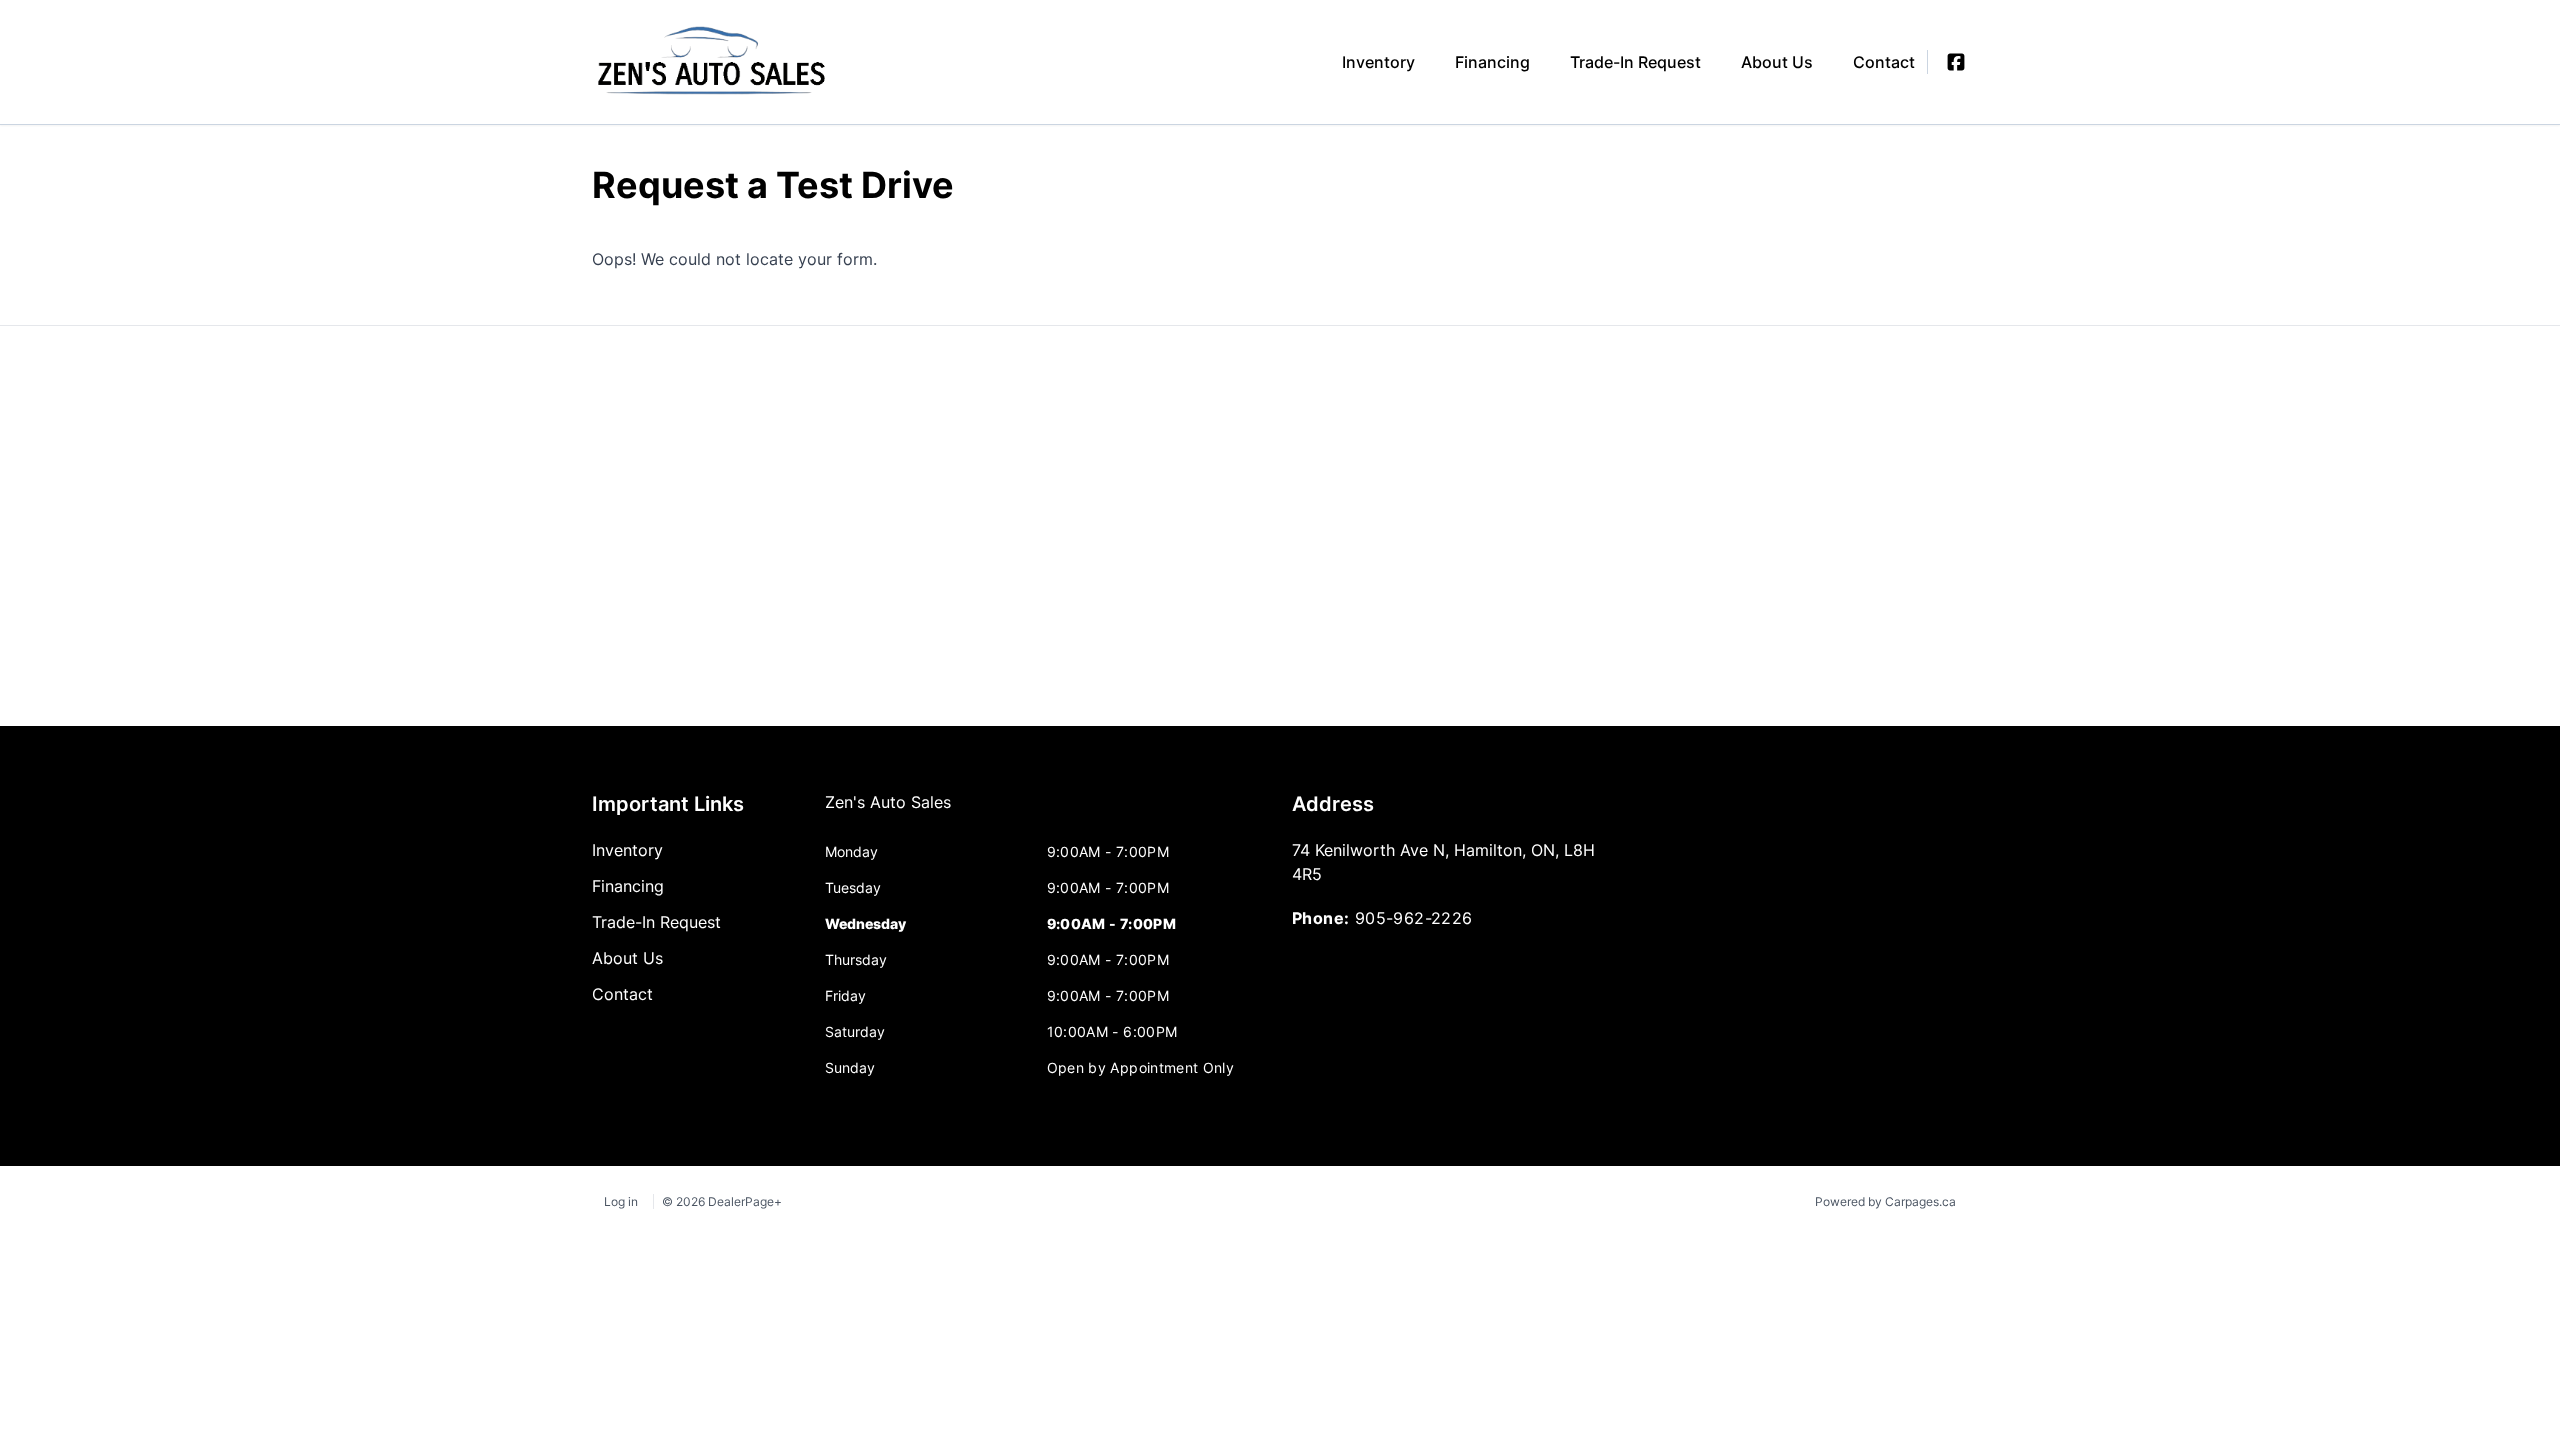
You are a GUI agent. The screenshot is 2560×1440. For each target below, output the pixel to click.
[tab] (888, 812)
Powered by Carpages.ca (1885, 1201)
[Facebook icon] (1956, 62)
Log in (621, 1201)
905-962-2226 (1414, 918)
